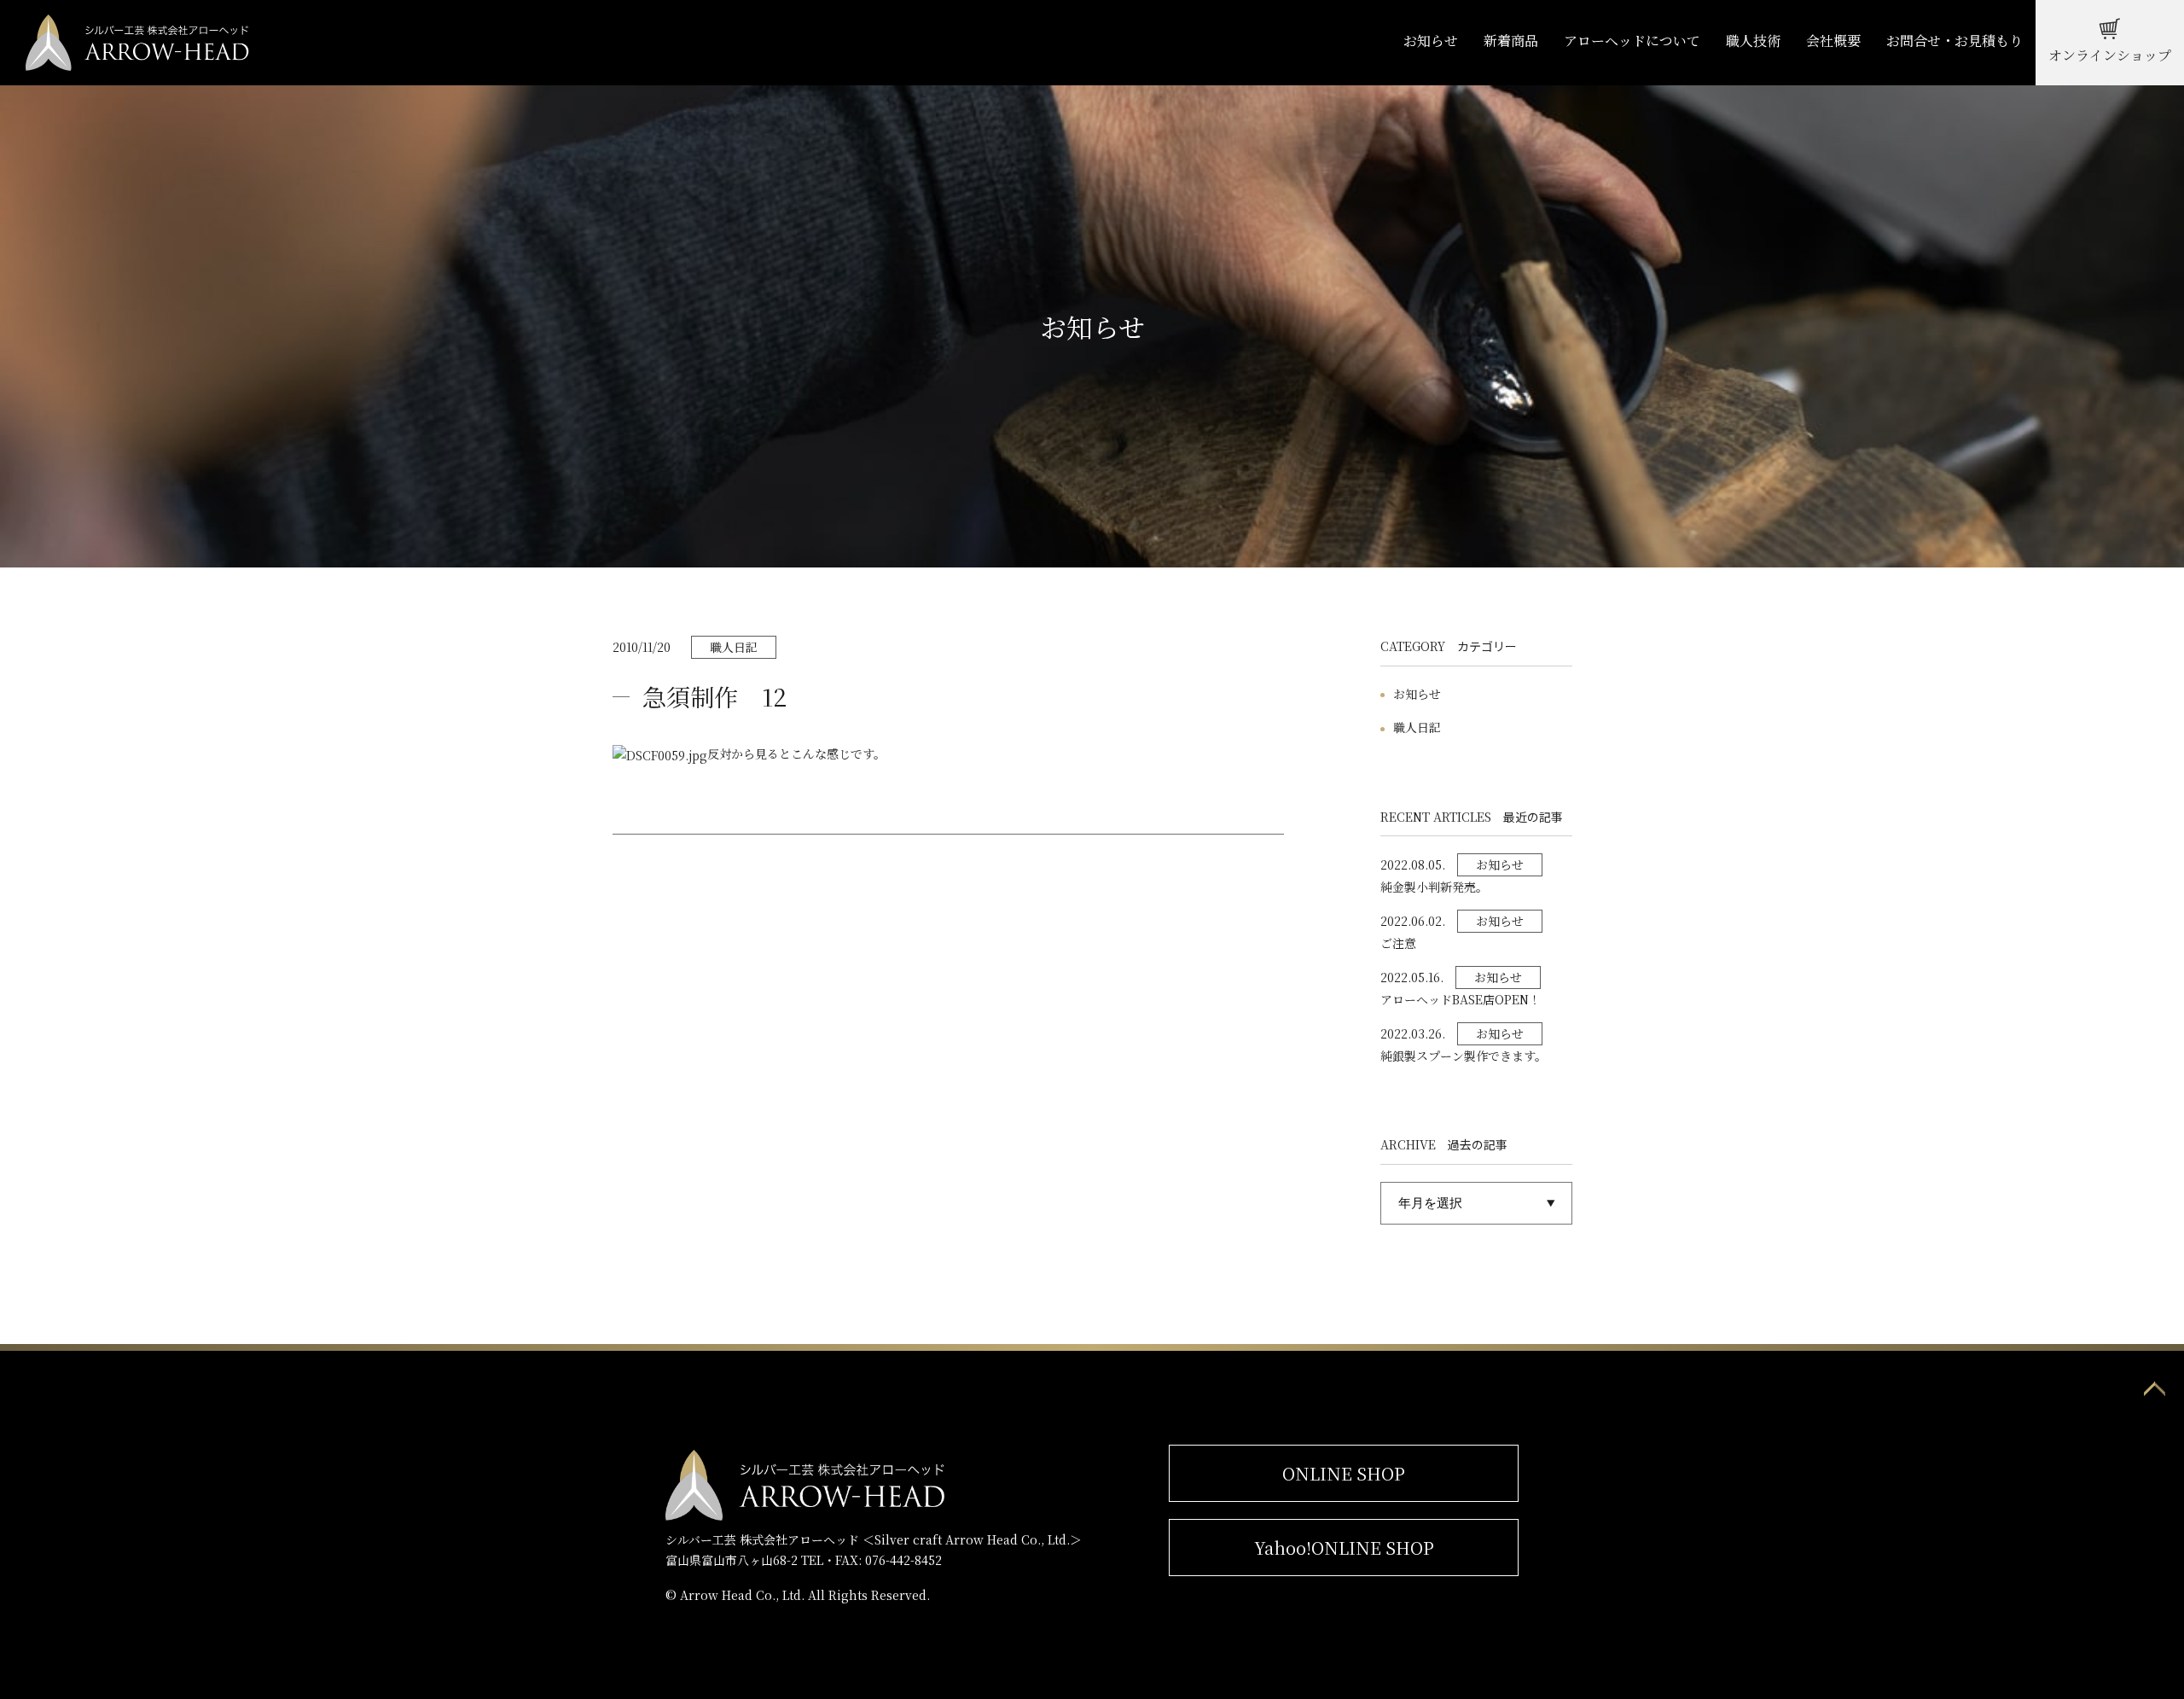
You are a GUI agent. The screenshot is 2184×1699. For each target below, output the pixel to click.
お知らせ (1417, 694)
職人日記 (1417, 727)
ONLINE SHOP (1344, 1473)
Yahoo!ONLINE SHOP (1344, 1548)
